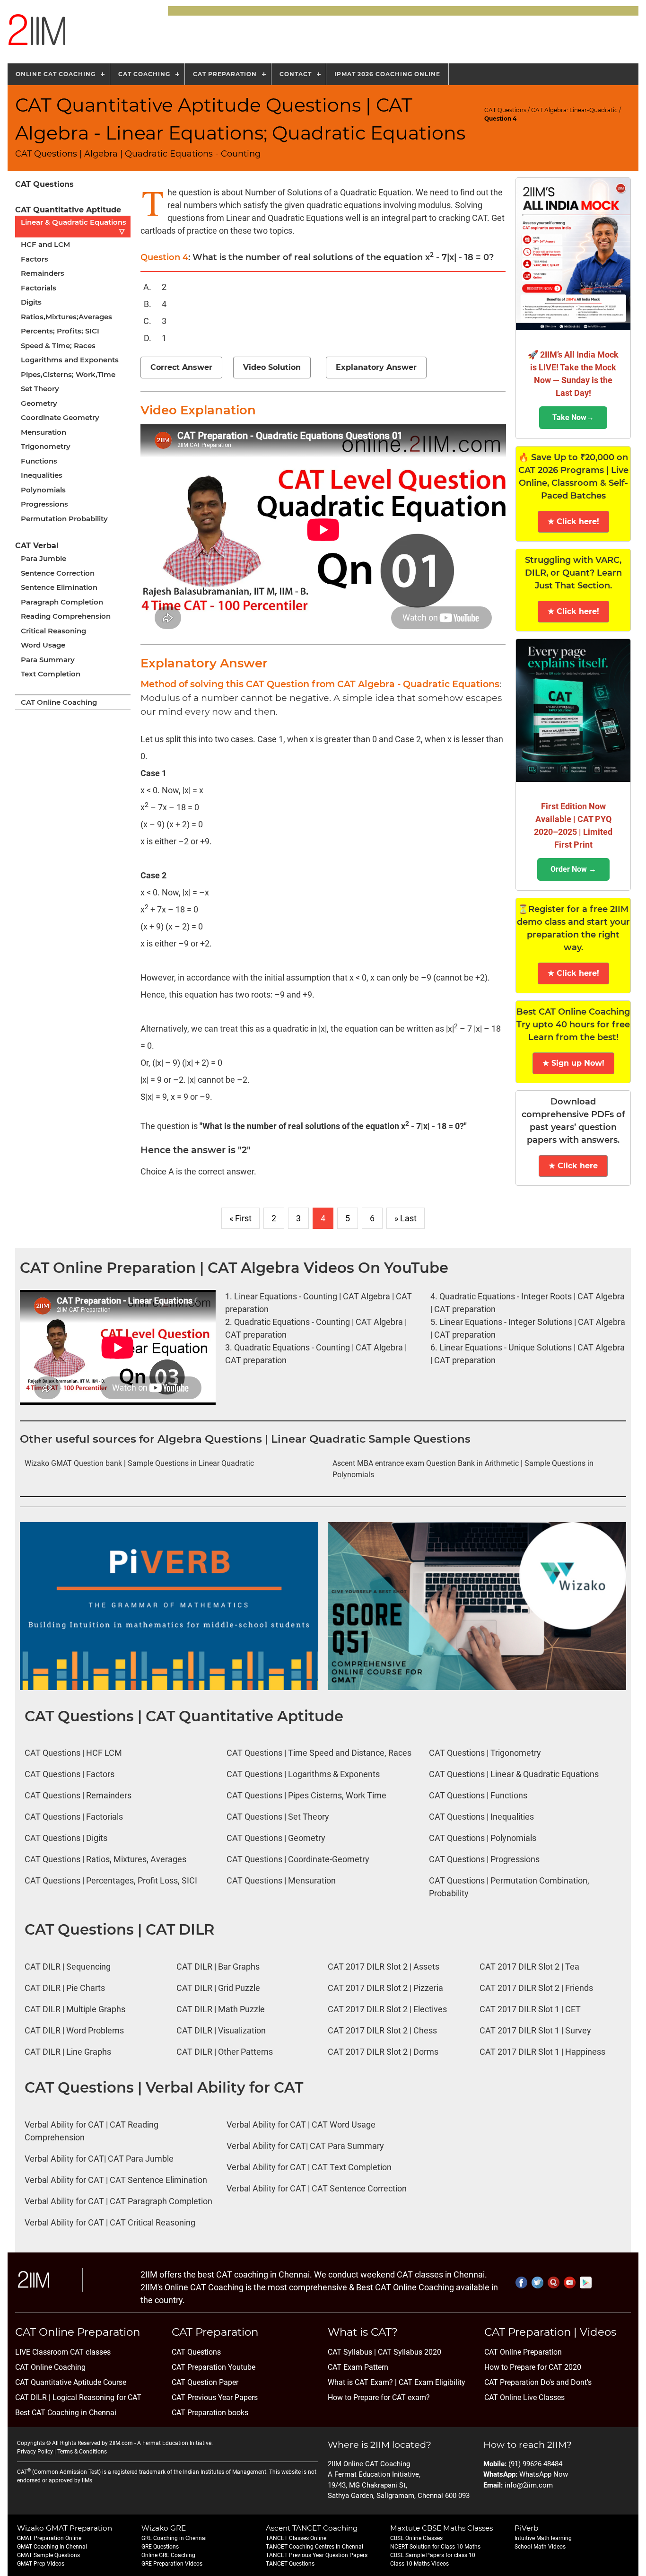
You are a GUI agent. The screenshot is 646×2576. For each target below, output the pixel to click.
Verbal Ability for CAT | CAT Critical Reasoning (110, 2222)
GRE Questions (160, 2547)
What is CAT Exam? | (362, 2382)
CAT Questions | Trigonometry (485, 1753)
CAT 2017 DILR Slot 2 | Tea (529, 1967)
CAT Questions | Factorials (74, 1817)
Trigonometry (46, 446)
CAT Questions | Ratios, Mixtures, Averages (105, 1859)
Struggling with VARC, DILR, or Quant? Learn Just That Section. (573, 573)
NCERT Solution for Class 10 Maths (435, 2547)
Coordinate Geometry (60, 417)
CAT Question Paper (205, 2382)
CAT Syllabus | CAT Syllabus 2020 (384, 2352)
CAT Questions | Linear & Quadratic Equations (514, 1774)
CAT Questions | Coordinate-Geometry (298, 1859)
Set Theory (40, 389)
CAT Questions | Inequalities (481, 1817)
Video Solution (272, 367)
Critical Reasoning (53, 631)
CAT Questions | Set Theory (278, 1817)
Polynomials (43, 490)
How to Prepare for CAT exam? (379, 2397)
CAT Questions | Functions (478, 1795)
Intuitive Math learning (543, 2538)
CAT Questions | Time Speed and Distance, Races (319, 1753)
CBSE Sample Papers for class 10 (433, 2555)
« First (240, 1218)
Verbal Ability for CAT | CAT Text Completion (309, 2167)
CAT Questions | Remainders (78, 1795)
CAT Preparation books (210, 2413)
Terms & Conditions (82, 2452)
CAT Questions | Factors (70, 1774)
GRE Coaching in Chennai (174, 2538)
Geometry (39, 403)
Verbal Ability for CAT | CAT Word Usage (301, 2125)
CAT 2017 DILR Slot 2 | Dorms (383, 2052)
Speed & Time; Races (58, 346)
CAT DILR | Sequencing (68, 1967)
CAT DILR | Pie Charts (65, 1988)
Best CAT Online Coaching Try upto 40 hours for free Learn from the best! (573, 1025)
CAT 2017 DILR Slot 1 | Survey (535, 2030)
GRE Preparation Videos (172, 2564)
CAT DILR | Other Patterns (225, 2052)
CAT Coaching (144, 74)
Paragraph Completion (62, 602)
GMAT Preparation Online (49, 2538)
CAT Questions (505, 110)
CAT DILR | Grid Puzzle (218, 1988)
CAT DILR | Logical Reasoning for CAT (78, 2397)
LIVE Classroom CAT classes (63, 2352)
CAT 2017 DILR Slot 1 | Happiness (542, 2052)
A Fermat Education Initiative (174, 2443)
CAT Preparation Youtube (214, 2367)
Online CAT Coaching (56, 74)
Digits (31, 302)
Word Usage (43, 645)
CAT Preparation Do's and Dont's (538, 2382)
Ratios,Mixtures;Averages (66, 317)
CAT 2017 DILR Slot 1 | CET (530, 2009)
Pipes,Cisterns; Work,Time (68, 374)
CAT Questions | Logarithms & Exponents (303, 1774)
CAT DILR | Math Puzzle (221, 2009)
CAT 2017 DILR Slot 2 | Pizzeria (385, 1988)
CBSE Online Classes (416, 2538)
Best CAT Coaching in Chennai (66, 2413)
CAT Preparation (225, 74)
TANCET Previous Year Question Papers (317, 2555)
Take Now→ (573, 417)
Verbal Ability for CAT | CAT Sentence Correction (317, 2188)
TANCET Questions (290, 2564)
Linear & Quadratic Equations (74, 227)
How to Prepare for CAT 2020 (533, 2367)
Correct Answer (181, 367)
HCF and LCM (45, 244)
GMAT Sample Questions (48, 2555)
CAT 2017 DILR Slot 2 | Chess (382, 2030)
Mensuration (44, 432)
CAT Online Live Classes (524, 2397)
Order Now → (573, 869)
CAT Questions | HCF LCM (73, 1753)
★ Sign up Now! (573, 1063)
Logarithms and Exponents (70, 360)
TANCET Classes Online (296, 2538)
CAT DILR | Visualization (221, 2030)
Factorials (39, 288)
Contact (296, 74)
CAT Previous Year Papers (215, 2397)
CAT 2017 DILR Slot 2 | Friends (536, 1988)
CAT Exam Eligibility (431, 2382)
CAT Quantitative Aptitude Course (71, 2382)
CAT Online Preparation (523, 2352)
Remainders (43, 273)
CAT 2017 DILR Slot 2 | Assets (384, 1967)
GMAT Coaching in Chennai (52, 2547)
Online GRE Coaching (168, 2555)
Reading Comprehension (66, 616)
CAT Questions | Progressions (484, 1859)
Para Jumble (44, 558)
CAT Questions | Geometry (276, 1838)
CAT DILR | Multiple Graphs (75, 2009)
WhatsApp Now (544, 2474)
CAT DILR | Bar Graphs (218, 1967)
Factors (35, 259)
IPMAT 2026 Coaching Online (387, 74)
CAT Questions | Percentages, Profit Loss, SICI (111, 1880)
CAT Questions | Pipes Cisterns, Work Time (306, 1795)
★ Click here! (573, 521)
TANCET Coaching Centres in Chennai (314, 2547)
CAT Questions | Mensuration (281, 1880)
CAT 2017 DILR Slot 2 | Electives (387, 2009)
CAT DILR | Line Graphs (68, 2052)
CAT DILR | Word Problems (74, 2030)
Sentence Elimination (59, 587)
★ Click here (573, 1166)
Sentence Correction (58, 573)
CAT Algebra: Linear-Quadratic (574, 110)
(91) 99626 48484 (535, 2464)
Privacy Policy (35, 2452)
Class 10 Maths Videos (419, 2564)
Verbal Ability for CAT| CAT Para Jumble (99, 2159)
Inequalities (42, 475)
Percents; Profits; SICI (60, 331)
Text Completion (51, 674)
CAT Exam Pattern (358, 2367)
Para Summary (48, 660)
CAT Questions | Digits (66, 1838)
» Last (406, 1218)
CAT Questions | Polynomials (483, 1838)
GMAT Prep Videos (41, 2564)
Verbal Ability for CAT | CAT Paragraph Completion (118, 2201)
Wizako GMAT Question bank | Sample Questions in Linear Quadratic (139, 1463)
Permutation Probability (64, 519)
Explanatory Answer (376, 367)
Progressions (44, 504)
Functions (39, 461)
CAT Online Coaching (59, 702)
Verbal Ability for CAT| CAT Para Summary (305, 2146)
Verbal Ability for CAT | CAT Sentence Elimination (116, 2180)
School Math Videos (540, 2547)
